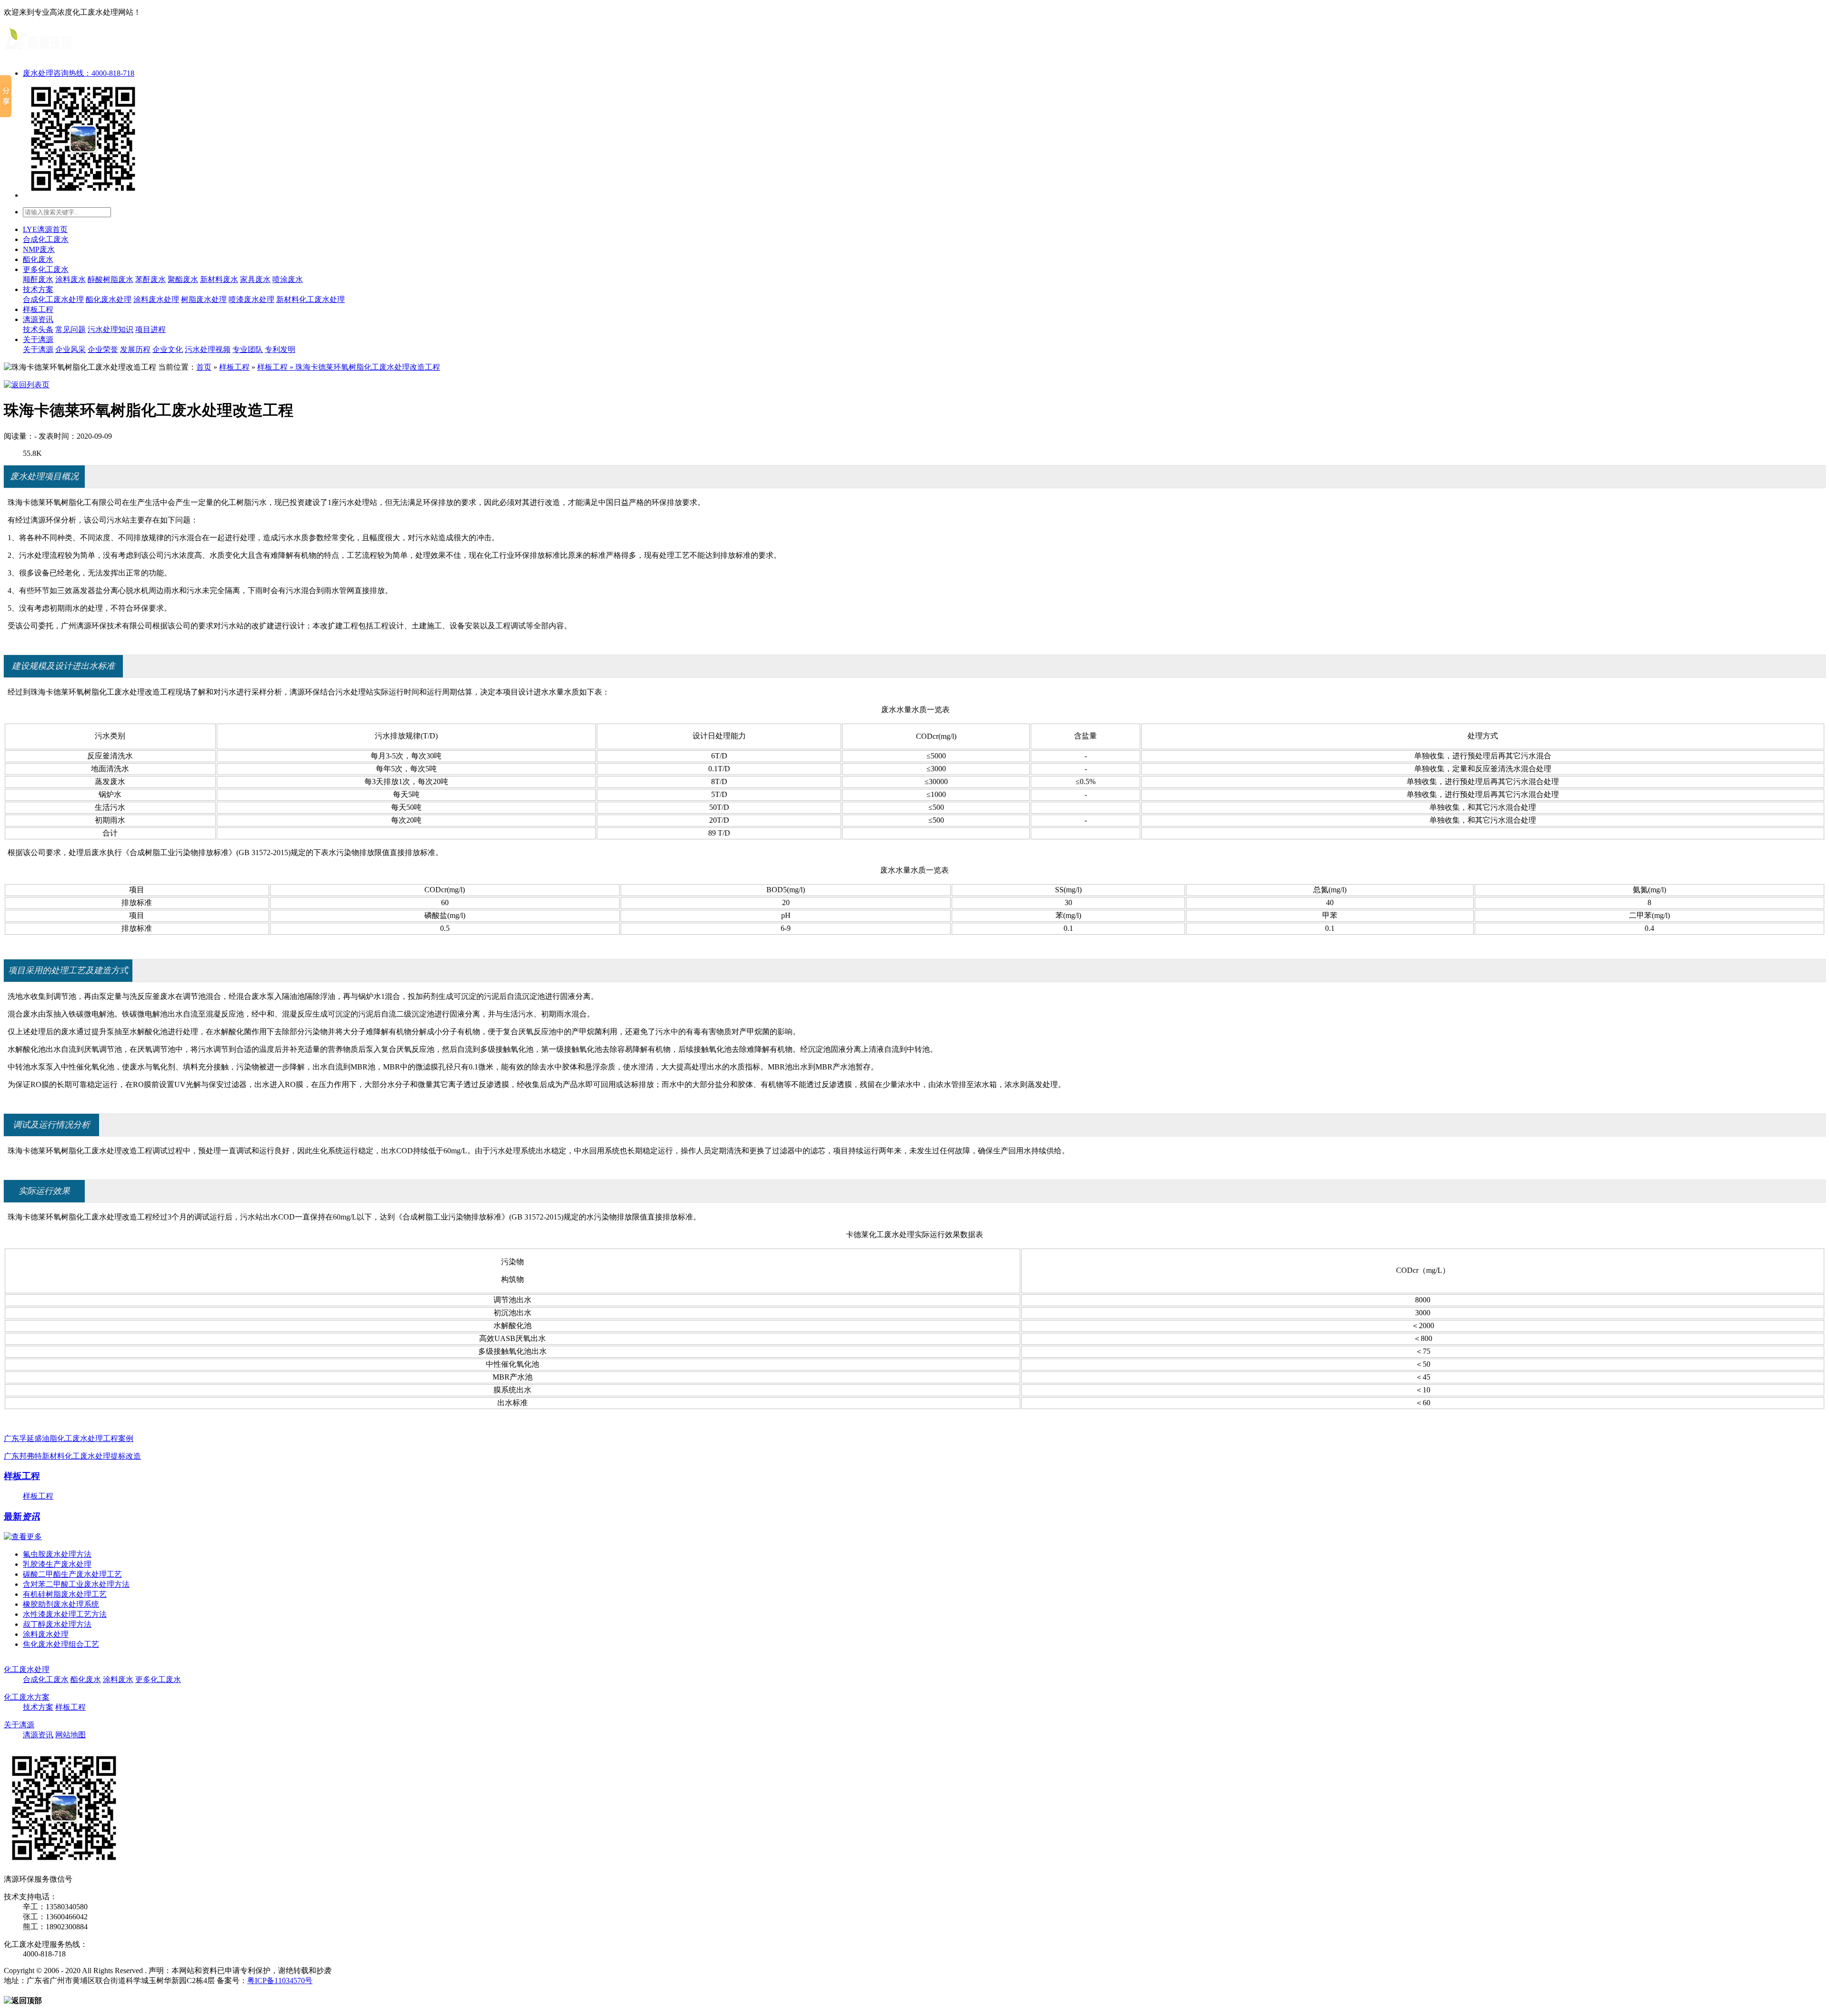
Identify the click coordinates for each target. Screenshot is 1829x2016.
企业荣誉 (103, 349)
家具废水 (255, 279)
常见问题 (70, 329)
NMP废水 (39, 249)
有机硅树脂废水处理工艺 (65, 1594)
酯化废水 (38, 259)
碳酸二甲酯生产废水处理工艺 (72, 1574)
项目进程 (151, 329)
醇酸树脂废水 (111, 279)
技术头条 (38, 329)
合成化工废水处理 (53, 299)
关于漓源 (38, 339)
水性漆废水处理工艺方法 (65, 1614)
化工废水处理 (27, 1669)
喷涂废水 (288, 279)
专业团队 (248, 349)
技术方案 (38, 289)
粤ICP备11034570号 (280, 1981)
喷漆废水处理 (251, 299)
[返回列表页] (27, 385)
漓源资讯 (38, 319)
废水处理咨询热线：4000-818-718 (79, 73)
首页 (204, 367)
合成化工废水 (46, 239)
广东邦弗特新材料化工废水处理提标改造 (72, 1456)
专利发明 (280, 349)
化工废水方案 (27, 1697)
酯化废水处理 (109, 299)
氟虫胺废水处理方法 (57, 1554)
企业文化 (168, 349)
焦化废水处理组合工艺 (61, 1644)
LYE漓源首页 (45, 229)
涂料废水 (70, 279)
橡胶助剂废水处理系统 (61, 1604)
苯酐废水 (151, 279)
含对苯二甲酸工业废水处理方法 (76, 1584)
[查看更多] (23, 1537)
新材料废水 (219, 279)
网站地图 (70, 1735)
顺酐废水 (38, 279)
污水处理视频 (208, 349)
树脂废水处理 (204, 299)
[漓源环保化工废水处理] (38, 53)
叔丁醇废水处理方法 (57, 1624)
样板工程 (38, 309)
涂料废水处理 (156, 299)
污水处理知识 (111, 329)
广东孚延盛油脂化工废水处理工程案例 (69, 1438)
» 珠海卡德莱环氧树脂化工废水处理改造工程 (364, 367)
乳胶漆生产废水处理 (57, 1564)
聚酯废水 (183, 279)
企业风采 (70, 349)
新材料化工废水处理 (311, 299)
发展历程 (135, 349)
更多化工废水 (46, 269)
